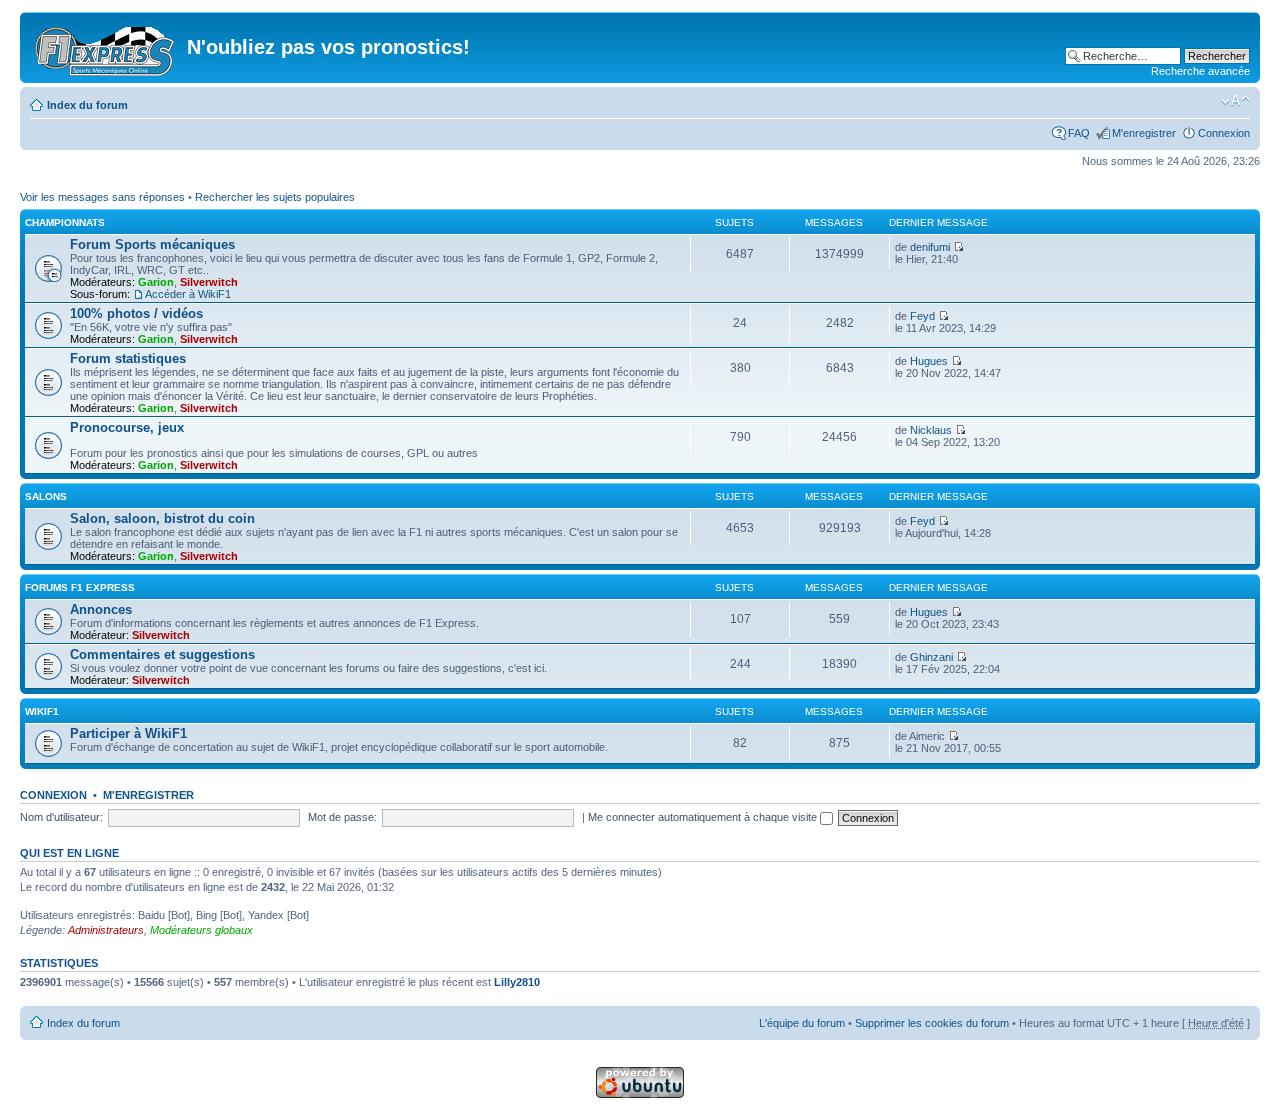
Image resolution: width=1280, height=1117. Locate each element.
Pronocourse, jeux (127, 427)
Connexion (1224, 133)
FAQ (1079, 133)
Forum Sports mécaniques (152, 244)
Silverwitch (209, 282)
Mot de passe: (342, 817)
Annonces (101, 609)
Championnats (65, 222)
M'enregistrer (1144, 133)
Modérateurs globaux (201, 930)
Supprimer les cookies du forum (932, 1023)
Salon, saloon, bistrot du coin (162, 518)
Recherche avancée (1200, 71)
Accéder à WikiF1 (188, 294)
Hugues (929, 361)
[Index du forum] (106, 47)
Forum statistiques (128, 358)
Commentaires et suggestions (162, 654)
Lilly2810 (517, 982)
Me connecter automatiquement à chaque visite (704, 817)
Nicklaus (931, 430)
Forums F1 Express (80, 587)
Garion (156, 282)
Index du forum (87, 105)
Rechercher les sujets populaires (275, 197)
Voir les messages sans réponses (102, 197)
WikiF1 (42, 711)
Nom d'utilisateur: (61, 817)
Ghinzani (931, 657)
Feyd (922, 316)
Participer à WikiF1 (128, 733)
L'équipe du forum (802, 1023)
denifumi (930, 247)
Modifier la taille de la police (1235, 101)
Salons (46, 496)
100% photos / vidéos (136, 313)
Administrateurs (106, 930)
